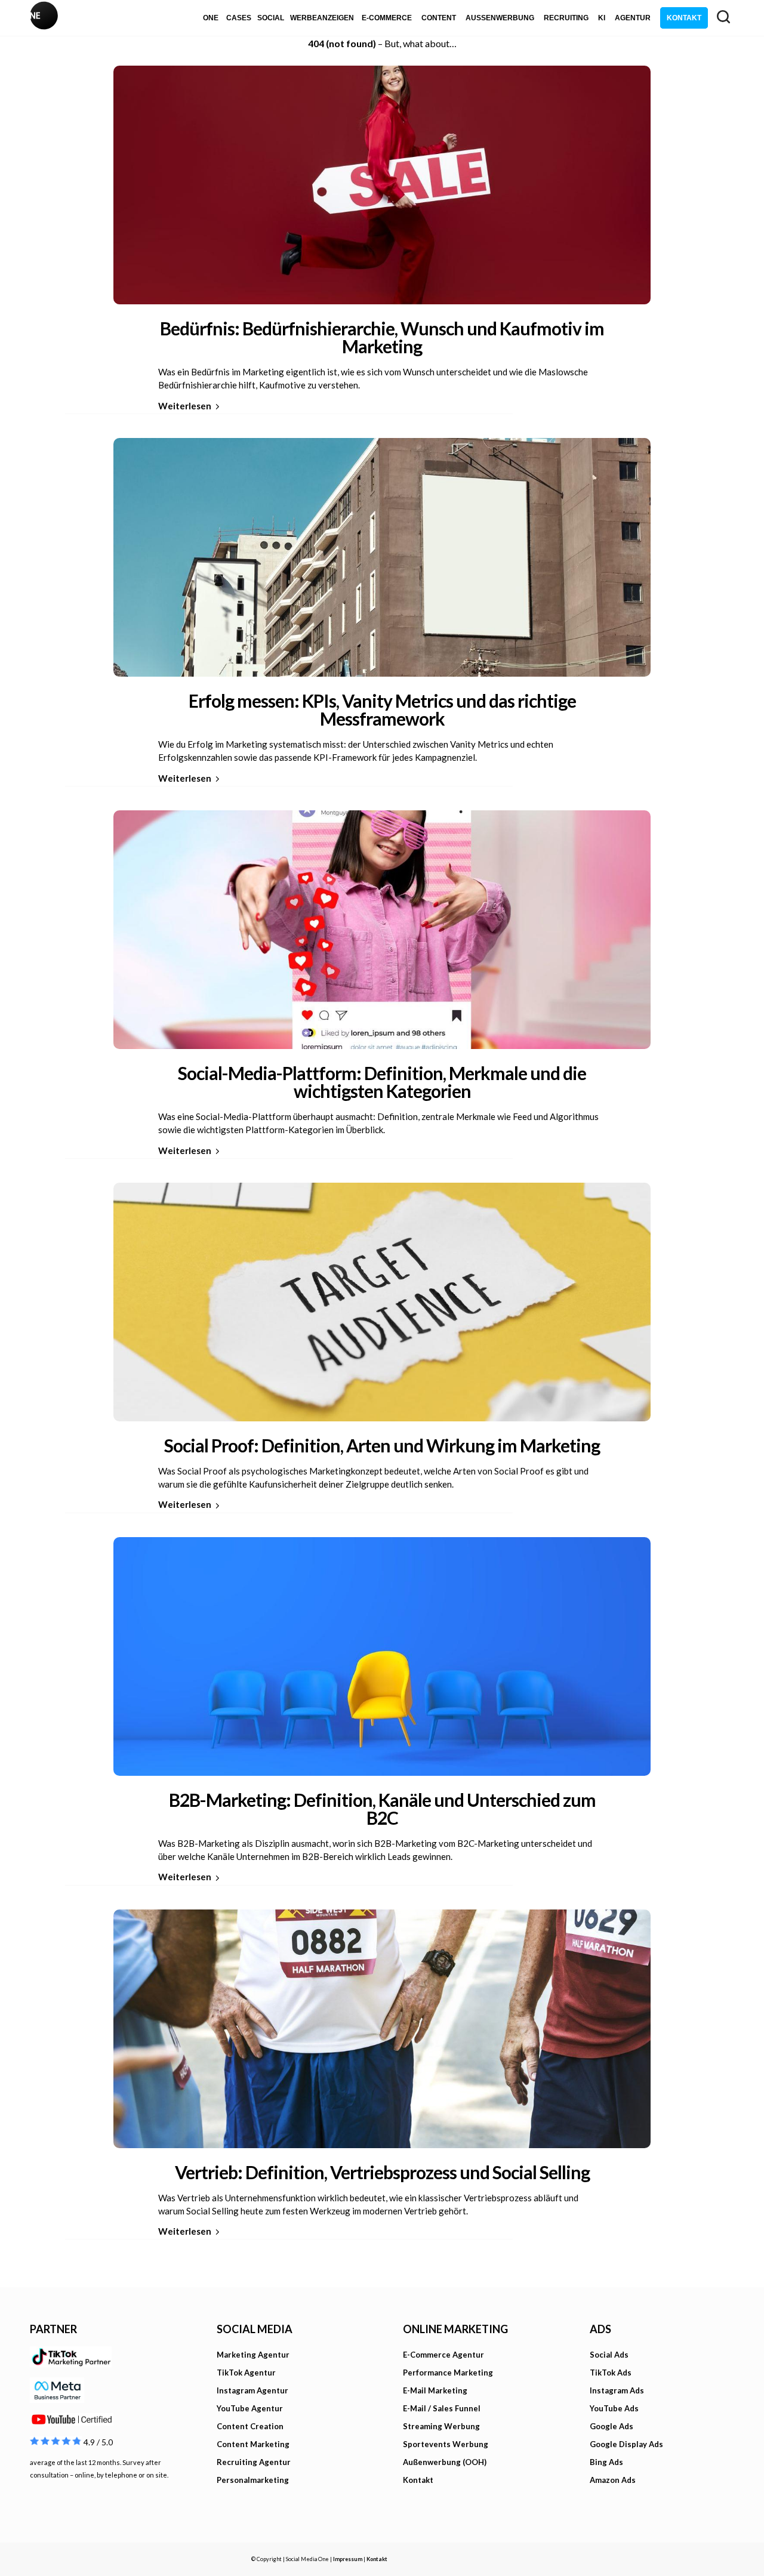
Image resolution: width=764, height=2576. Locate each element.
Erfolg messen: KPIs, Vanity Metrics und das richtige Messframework (382, 709)
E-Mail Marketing (435, 2390)
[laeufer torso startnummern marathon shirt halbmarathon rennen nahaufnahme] (382, 2026)
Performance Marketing (448, 2373)
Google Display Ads (626, 2444)
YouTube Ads (614, 2408)
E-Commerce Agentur (443, 2355)
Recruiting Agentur (254, 2462)
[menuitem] (211, 18)
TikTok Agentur (246, 2373)
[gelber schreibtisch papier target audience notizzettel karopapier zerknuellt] (382, 1299)
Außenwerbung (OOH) (445, 2462)
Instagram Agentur (252, 2390)
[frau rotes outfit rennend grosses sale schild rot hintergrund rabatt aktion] (382, 182)
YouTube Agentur (250, 2408)
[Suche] (723, 17)
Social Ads (609, 2355)
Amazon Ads (613, 2480)
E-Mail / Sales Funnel (442, 2408)
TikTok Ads (611, 2373)
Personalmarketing (253, 2480)
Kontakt (418, 2480)
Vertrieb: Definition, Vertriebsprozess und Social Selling (382, 2172)
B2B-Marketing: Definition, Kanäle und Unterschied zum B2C (382, 1809)
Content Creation (250, 2426)
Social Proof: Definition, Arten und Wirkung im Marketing (382, 1445)
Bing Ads (606, 2462)
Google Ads (611, 2426)
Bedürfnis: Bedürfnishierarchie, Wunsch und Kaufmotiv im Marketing (382, 337)
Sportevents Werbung (446, 2444)
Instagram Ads (617, 2390)
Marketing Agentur (253, 2355)
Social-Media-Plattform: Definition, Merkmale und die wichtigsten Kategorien (382, 1082)
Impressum (348, 2559)
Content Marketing (253, 2444)
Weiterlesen (185, 406)
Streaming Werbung (441, 2426)
